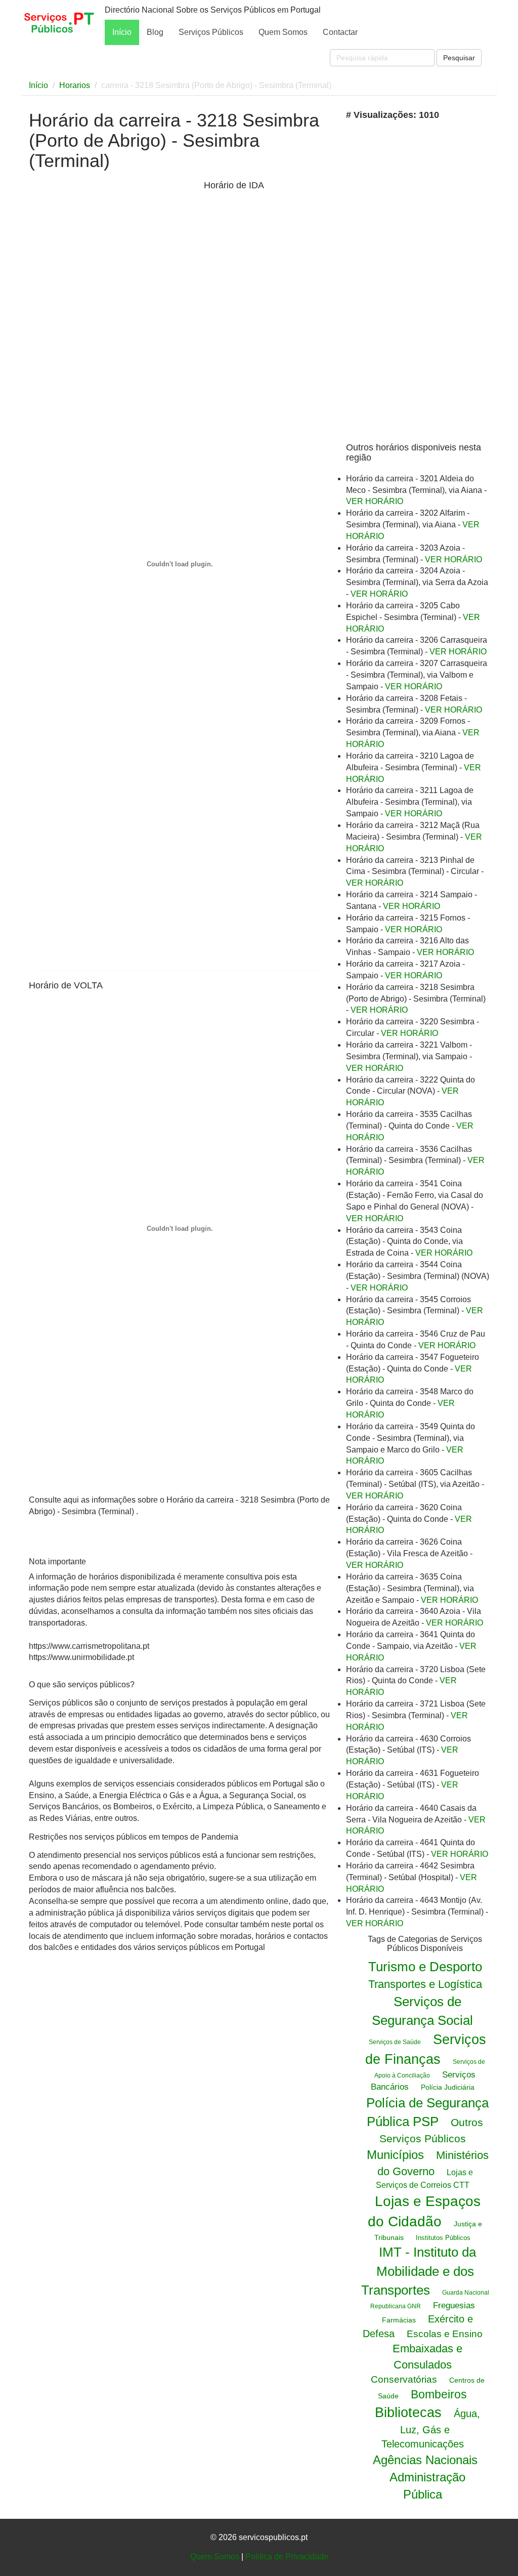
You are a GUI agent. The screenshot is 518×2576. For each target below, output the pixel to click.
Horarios (75, 85)
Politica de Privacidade (287, 2557)
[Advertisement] (114, 257)
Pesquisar (459, 58)
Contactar (340, 32)
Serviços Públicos (211, 32)
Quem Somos (283, 32)
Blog (155, 32)
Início (122, 32)
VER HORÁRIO (375, 501)
